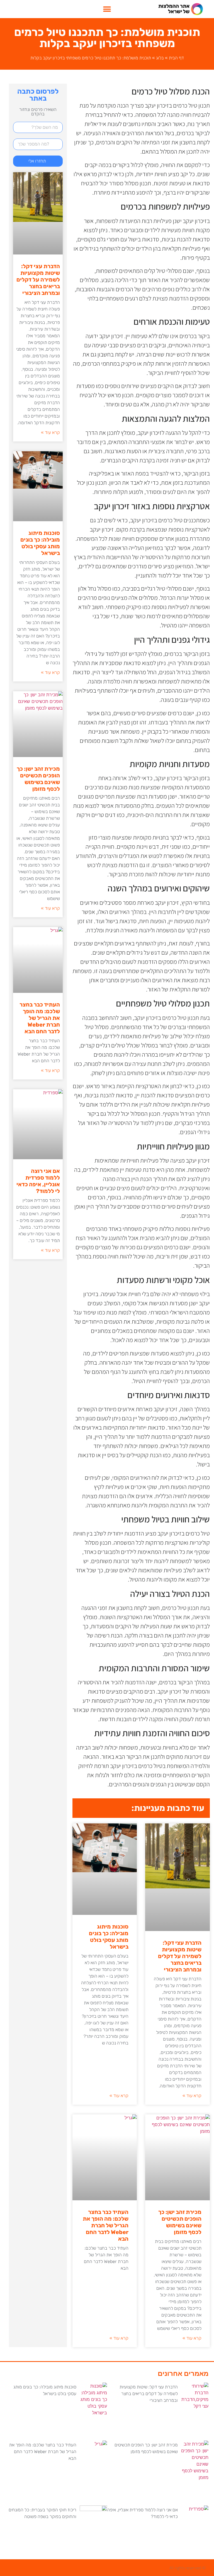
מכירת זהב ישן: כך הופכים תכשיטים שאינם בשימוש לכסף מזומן (180, 2222)
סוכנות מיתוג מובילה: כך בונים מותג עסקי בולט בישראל (109, 1937)
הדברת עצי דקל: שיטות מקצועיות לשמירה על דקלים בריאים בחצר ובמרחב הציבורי (180, 1956)
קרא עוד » (192, 2096)
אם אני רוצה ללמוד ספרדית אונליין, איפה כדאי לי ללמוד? (38, 1181)
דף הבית (176, 58)
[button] (107, 9)
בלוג (160, 58)
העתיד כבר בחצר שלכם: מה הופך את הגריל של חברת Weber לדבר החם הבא (106, 2225)
